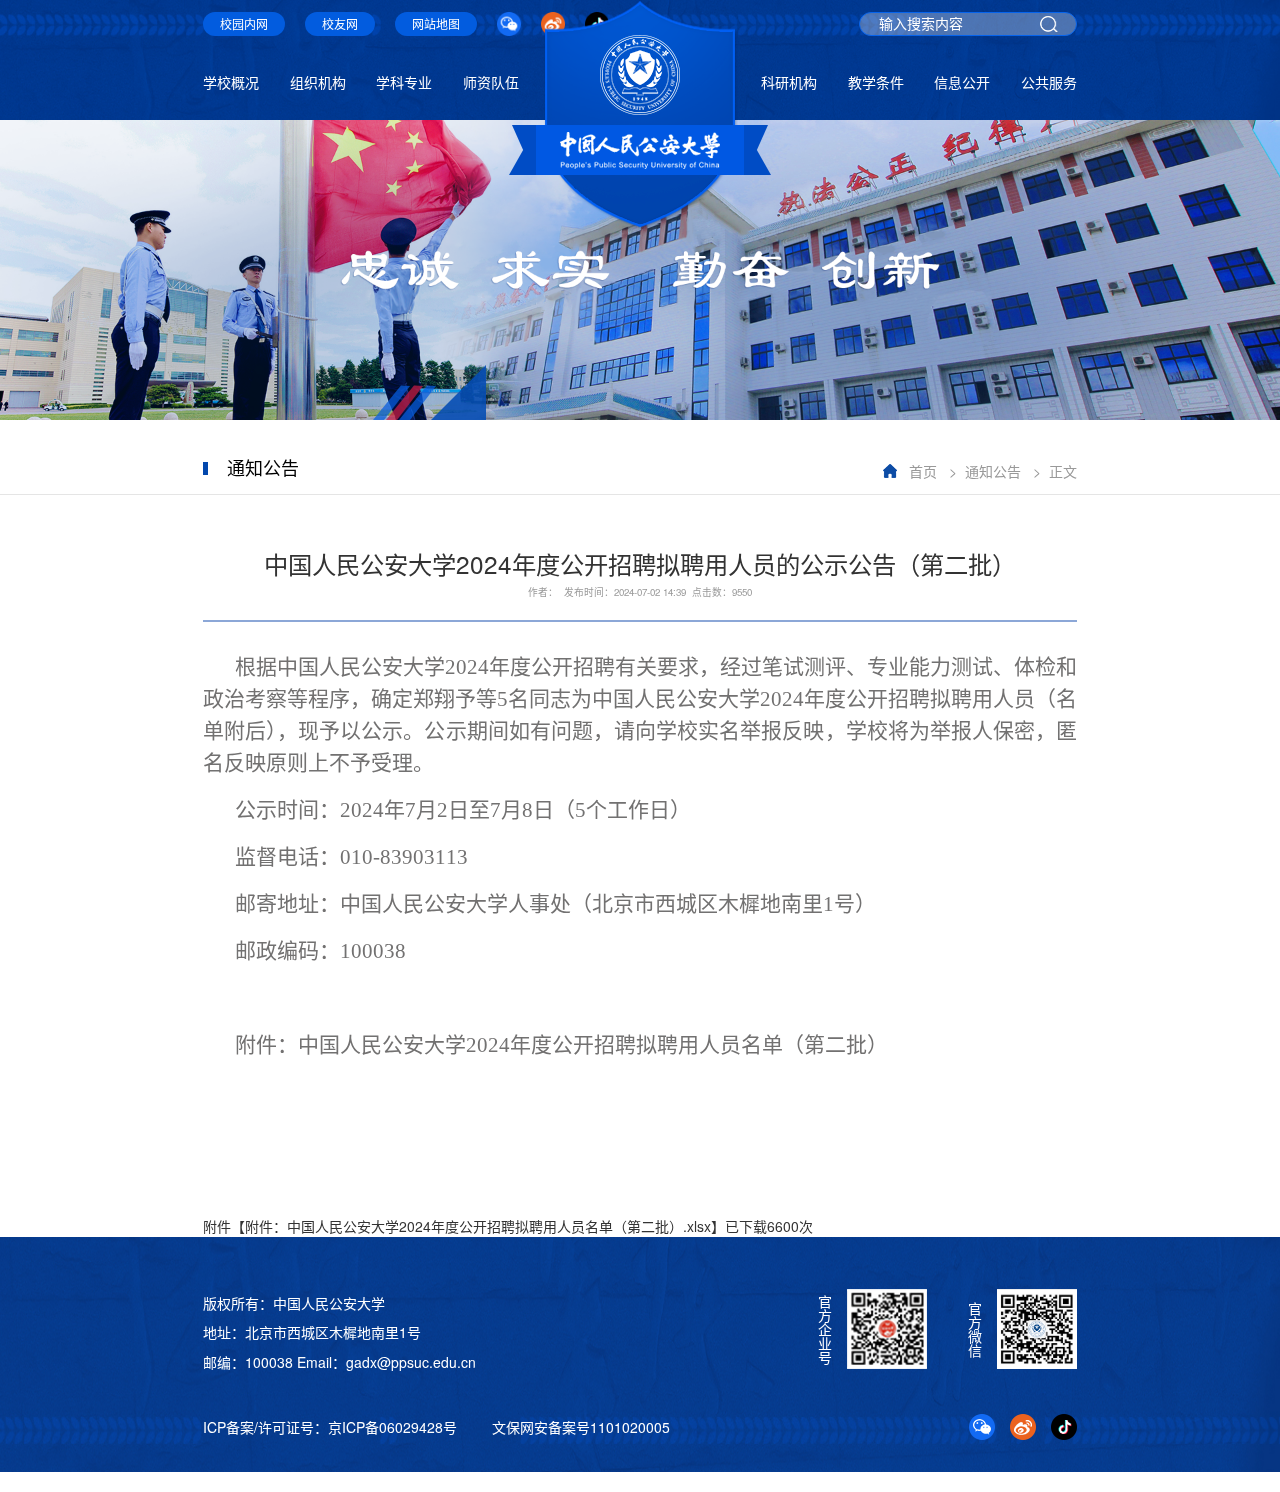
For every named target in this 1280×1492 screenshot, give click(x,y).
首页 (923, 471)
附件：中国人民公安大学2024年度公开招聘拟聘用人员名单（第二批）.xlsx (478, 1226)
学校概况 (231, 82)
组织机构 (318, 82)
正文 (1063, 471)
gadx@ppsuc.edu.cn (411, 1362)
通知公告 (993, 471)
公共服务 (1049, 82)
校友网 (340, 23)
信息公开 (962, 82)
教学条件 (876, 82)
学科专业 (404, 82)
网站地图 (436, 23)
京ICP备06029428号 (392, 1427)
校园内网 (244, 23)
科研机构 (789, 82)
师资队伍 (491, 82)
